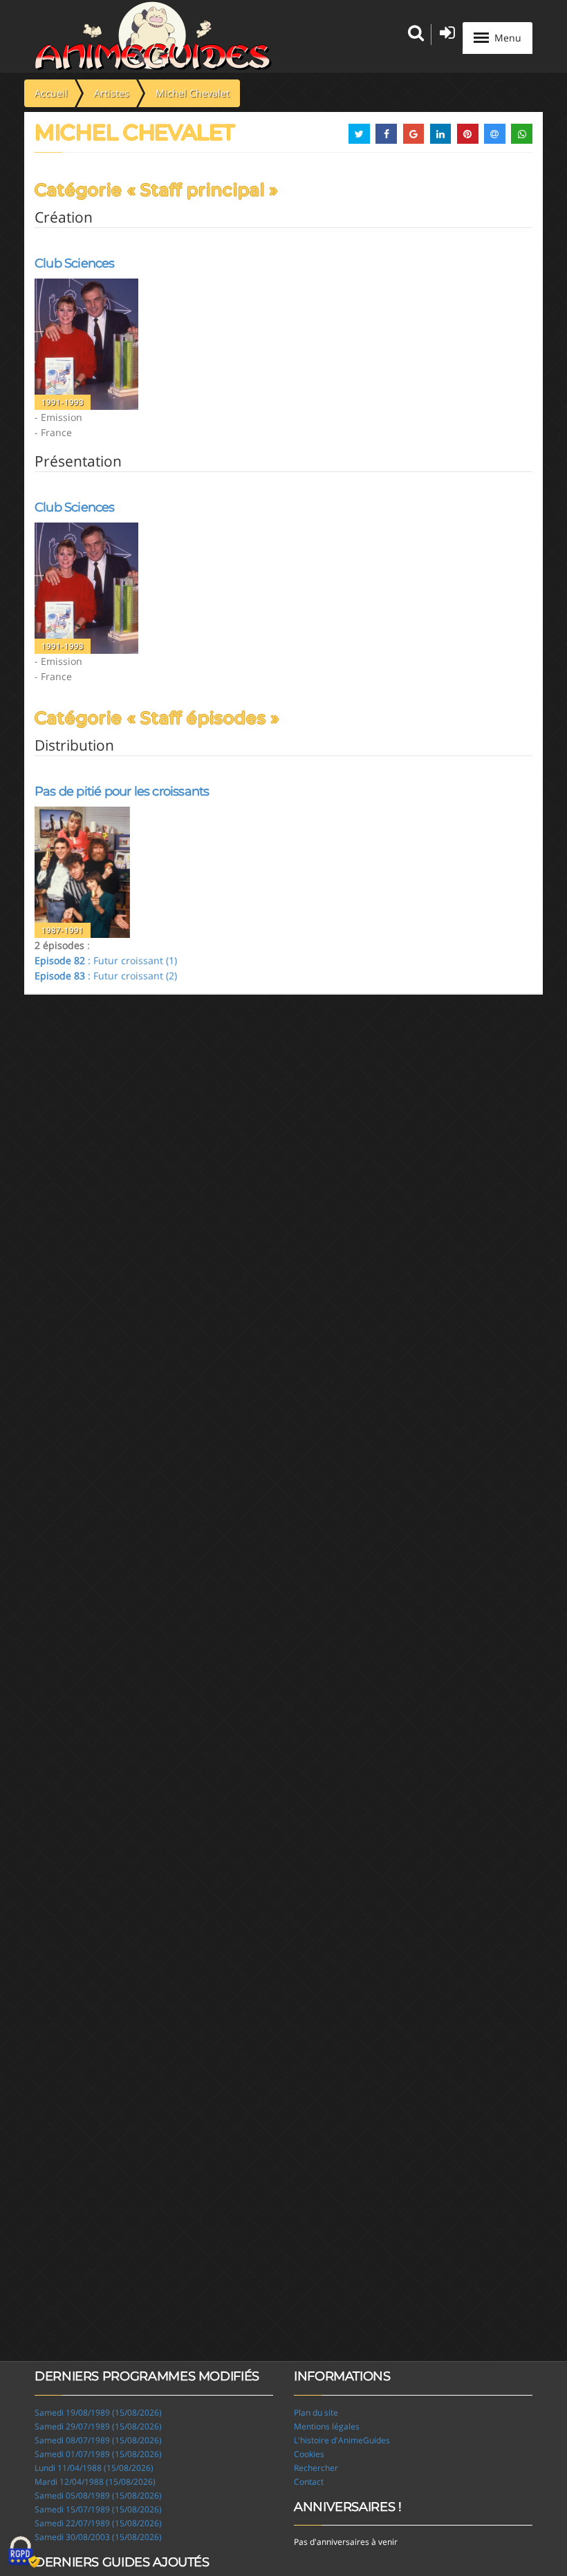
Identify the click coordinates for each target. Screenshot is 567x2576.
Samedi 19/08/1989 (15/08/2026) (98, 2413)
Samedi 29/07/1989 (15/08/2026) (98, 2426)
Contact (309, 2482)
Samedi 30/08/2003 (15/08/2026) (98, 2537)
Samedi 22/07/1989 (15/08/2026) (98, 2523)
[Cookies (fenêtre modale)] (24, 2553)
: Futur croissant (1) (106, 960)
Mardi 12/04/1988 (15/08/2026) (95, 2482)
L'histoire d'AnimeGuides (342, 2440)
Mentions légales (327, 2426)
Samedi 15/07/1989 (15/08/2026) (98, 2509)
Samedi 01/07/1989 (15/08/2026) (98, 2454)
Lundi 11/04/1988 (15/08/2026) (94, 2468)
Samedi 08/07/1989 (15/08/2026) (98, 2440)
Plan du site (316, 2413)
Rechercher (316, 2468)
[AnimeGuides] (153, 36)
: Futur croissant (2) (106, 976)
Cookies (309, 2454)
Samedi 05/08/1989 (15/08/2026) (98, 2495)
